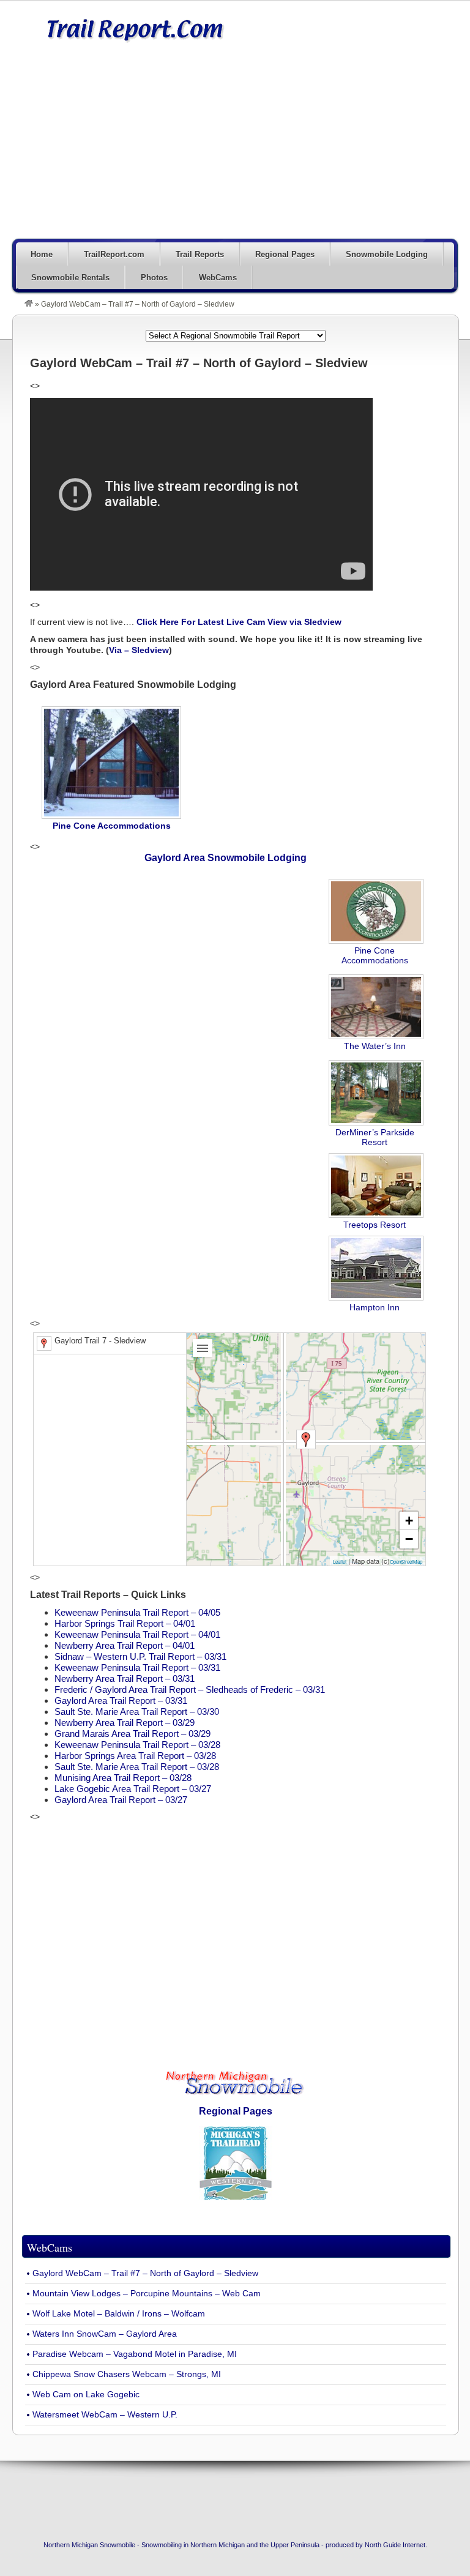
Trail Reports (200, 254)
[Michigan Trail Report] (29, 304)
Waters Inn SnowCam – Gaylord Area (105, 2334)
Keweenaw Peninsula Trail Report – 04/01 (137, 1634)
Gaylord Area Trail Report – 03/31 (121, 1701)
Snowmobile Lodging (387, 254)
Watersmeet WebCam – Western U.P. (105, 2415)
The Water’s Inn (375, 1046)
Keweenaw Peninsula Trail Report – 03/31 (137, 1667)
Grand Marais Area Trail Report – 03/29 (132, 1734)
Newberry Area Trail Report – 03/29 (125, 1723)
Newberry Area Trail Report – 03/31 (125, 1678)
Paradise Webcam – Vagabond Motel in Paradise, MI (135, 2354)
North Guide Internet (395, 2545)
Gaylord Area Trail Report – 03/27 (121, 1800)
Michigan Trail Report (135, 29)
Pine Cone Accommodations (375, 955)
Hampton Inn (375, 1307)
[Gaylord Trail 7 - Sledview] (306, 1439)
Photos (154, 278)
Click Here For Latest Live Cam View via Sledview (239, 622)
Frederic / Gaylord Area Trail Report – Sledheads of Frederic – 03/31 (190, 1689)
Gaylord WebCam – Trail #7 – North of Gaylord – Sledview (145, 2273)
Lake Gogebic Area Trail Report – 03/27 (133, 1789)
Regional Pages (285, 254)
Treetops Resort (375, 1225)
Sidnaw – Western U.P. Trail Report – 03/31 (140, 1656)
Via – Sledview (139, 650)
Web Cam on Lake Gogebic (86, 2395)
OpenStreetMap (406, 1562)
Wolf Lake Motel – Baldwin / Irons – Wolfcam (119, 2314)
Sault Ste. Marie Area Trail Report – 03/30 (137, 1712)
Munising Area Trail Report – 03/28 (123, 1778)
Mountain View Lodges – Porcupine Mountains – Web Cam (147, 2294)
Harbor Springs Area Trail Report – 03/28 (135, 1756)
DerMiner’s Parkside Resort (375, 1137)
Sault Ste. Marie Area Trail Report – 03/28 (137, 1767)
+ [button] (409, 1521)
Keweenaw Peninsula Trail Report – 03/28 (137, 1745)
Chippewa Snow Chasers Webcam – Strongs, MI (127, 2374)
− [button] (409, 1539)
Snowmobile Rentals (70, 278)
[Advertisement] (281, 148)
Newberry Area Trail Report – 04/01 (125, 1645)
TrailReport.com (114, 254)
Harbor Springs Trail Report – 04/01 (125, 1623)
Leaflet (340, 1562)
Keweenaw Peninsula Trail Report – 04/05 (137, 1612)
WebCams (218, 278)
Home (42, 254)
